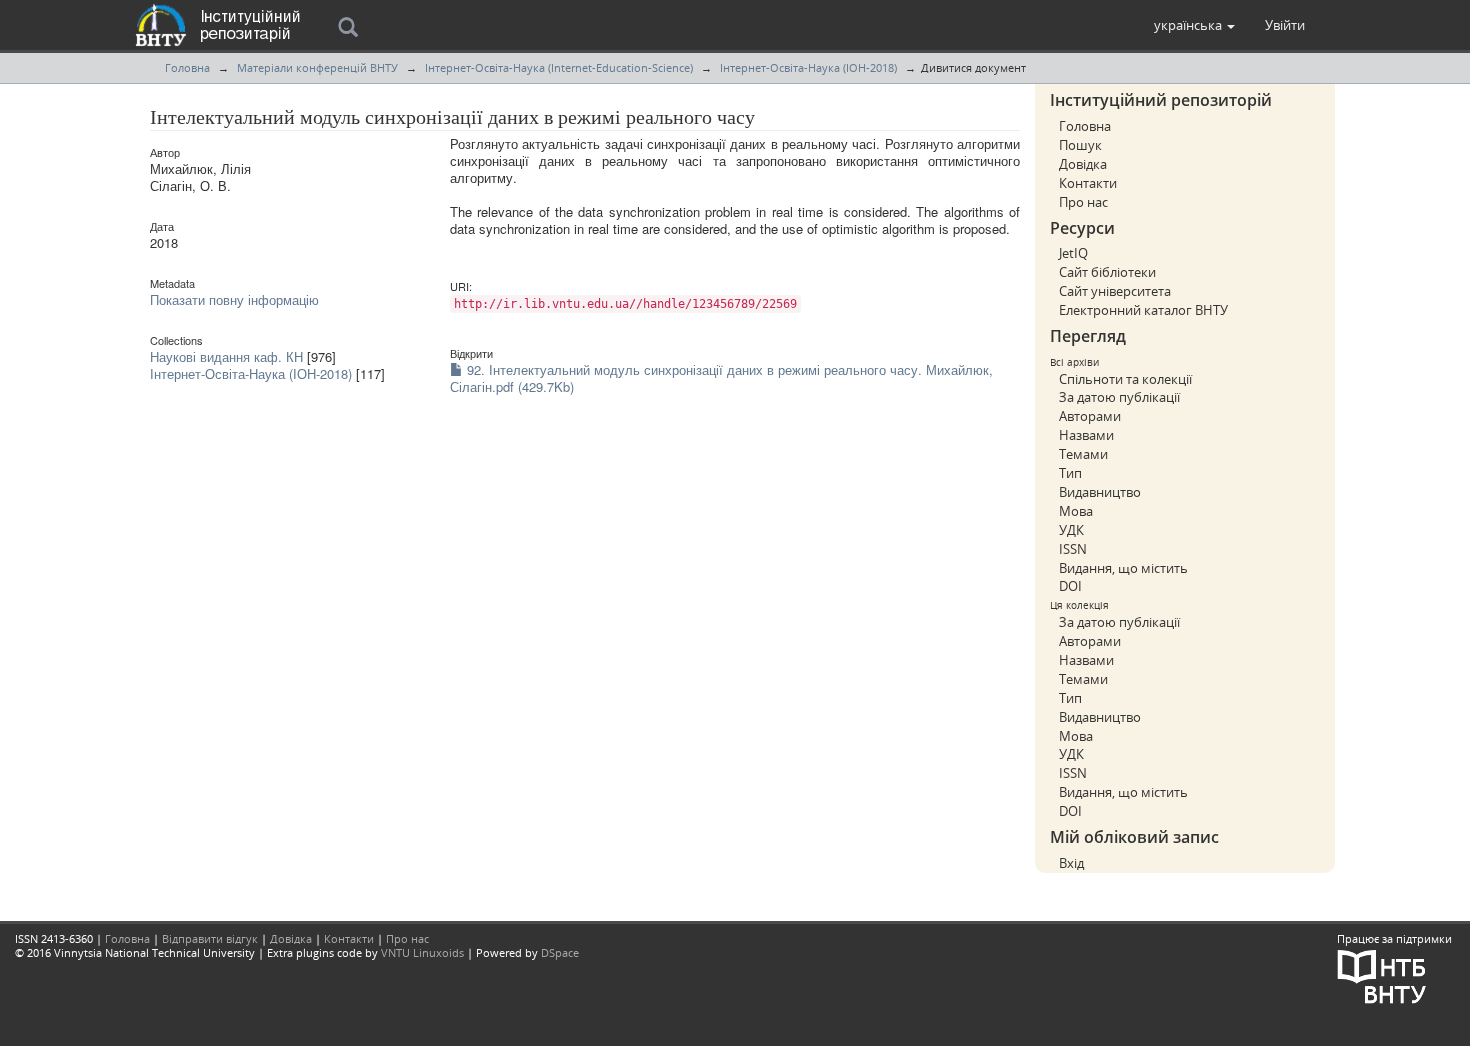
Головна (187, 67)
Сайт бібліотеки (1107, 272)
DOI (1070, 586)
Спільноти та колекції (1125, 379)
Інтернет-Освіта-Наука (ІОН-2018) (808, 67)
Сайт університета (1115, 291)
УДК (1071, 530)
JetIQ (1073, 253)
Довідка (1083, 164)
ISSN (1073, 549)
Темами (1083, 454)
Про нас (1083, 202)
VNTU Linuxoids (422, 952)
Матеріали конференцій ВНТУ (317, 67)
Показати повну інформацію (234, 299)
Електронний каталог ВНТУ (1143, 310)
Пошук (1080, 145)
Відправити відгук (210, 938)
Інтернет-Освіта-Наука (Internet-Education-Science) (559, 67)
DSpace (560, 952)
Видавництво (1100, 492)
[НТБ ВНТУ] (1382, 974)
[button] (1194, 25)
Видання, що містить (1123, 568)
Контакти (1088, 183)
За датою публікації (1119, 397)
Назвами (1086, 435)
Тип (1070, 473)
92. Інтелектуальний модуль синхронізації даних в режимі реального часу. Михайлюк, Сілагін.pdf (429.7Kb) (721, 378)
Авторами (1090, 416)
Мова (1076, 511)
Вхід (1071, 863)
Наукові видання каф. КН (226, 356)
